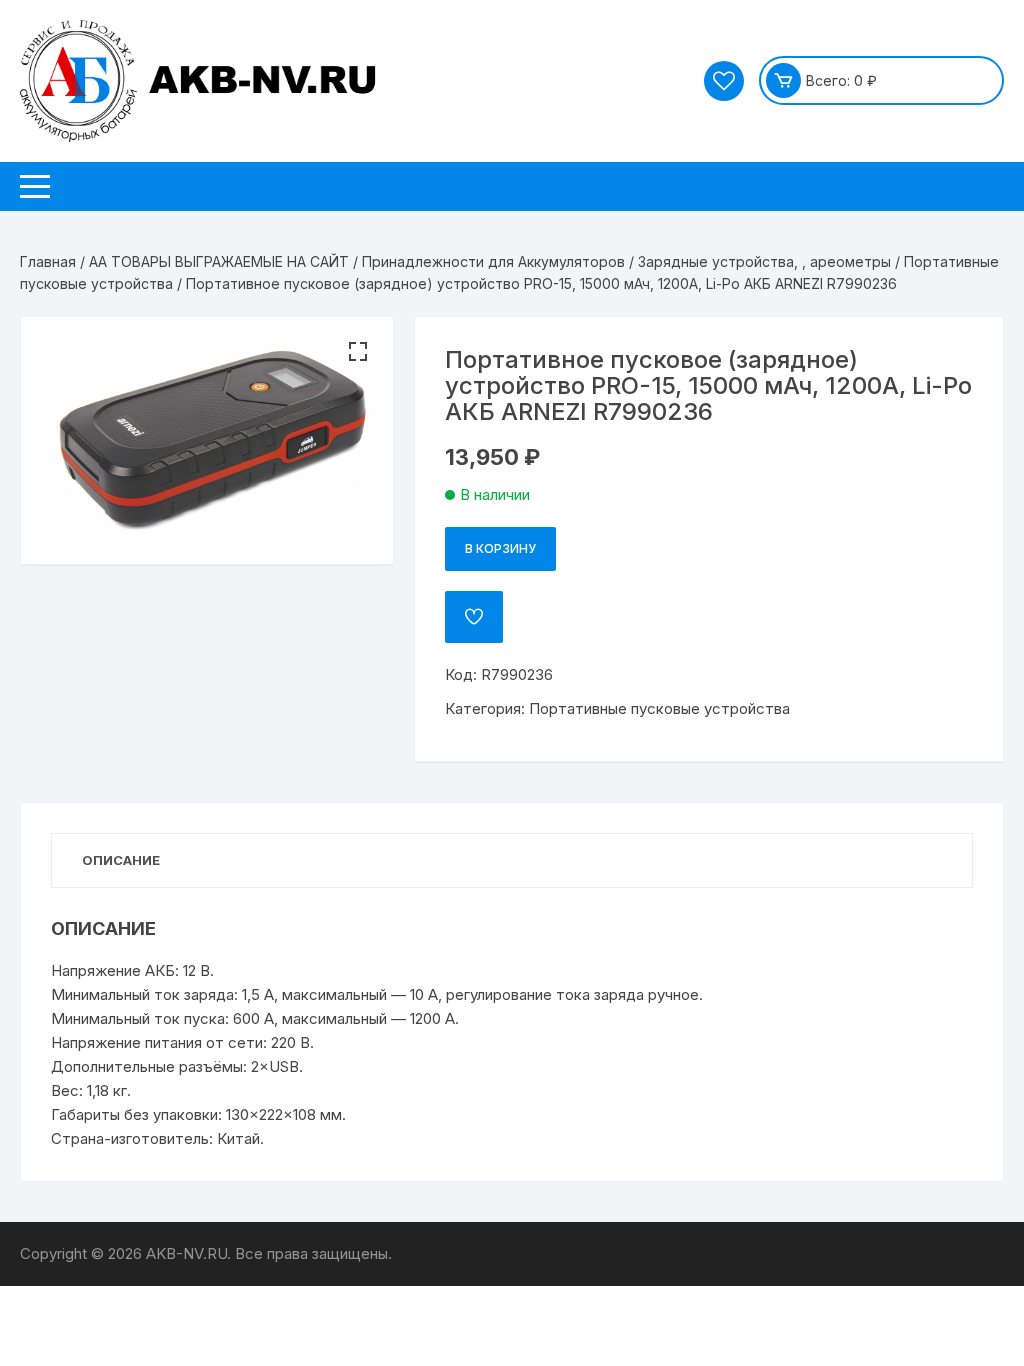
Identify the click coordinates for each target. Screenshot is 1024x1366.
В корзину (500, 548)
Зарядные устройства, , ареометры (764, 261)
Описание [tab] (121, 860)
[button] (358, 352)
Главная (48, 261)
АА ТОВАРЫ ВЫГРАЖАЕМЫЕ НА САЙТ (219, 261)
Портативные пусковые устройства (659, 708)
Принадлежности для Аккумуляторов (493, 261)
